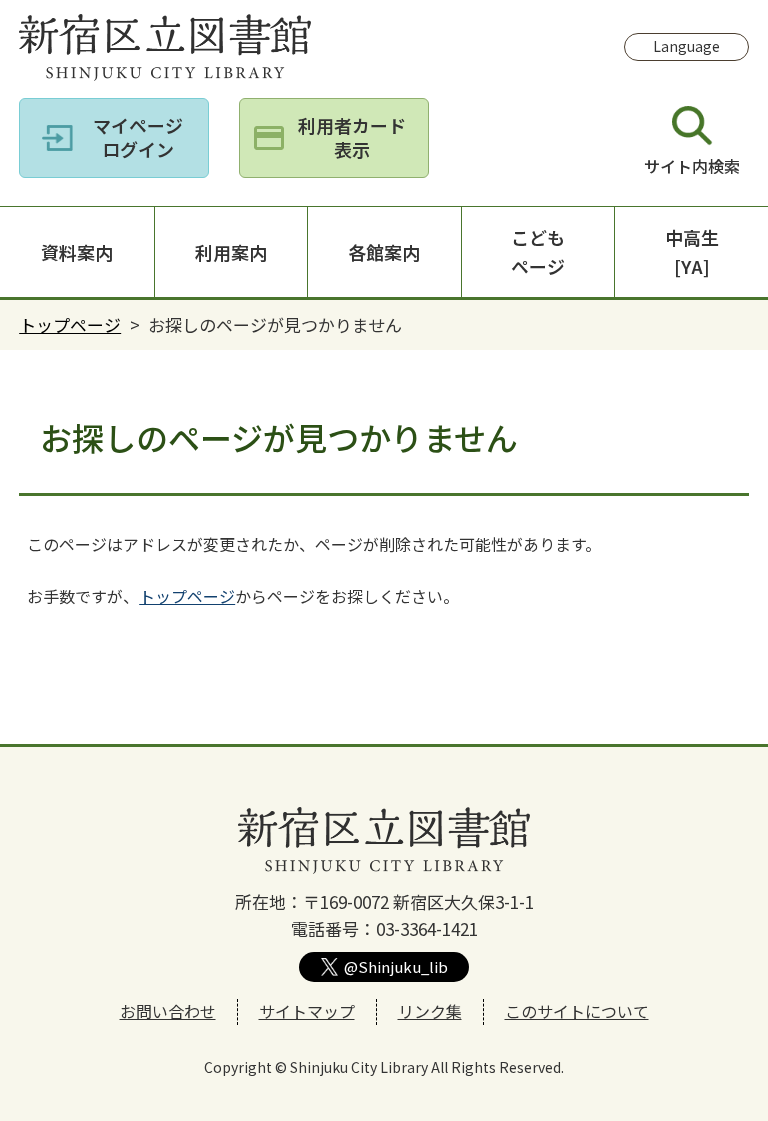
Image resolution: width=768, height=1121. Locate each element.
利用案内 (231, 252)
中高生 (692, 251)
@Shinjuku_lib (396, 966)
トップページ (70, 324)
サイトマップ (307, 1011)
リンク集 (430, 1011)
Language (686, 46)
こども (538, 251)
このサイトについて (577, 1011)
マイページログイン (138, 136)
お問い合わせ (168, 1011)
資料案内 (77, 252)
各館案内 (384, 252)
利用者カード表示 (352, 136)
